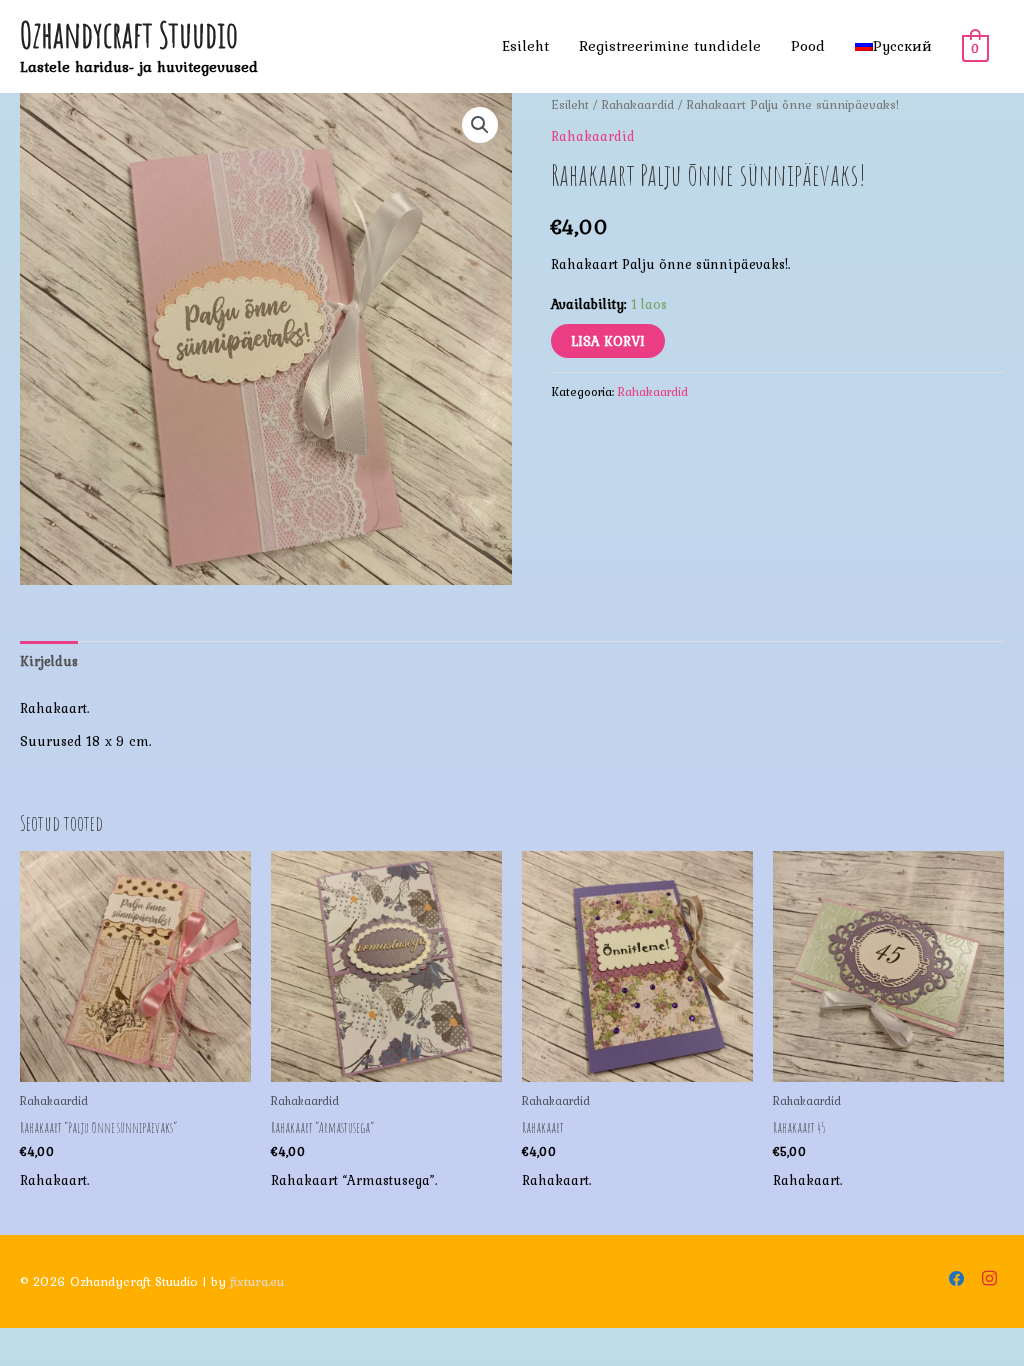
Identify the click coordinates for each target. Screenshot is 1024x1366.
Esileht (525, 46)
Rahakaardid (638, 104)
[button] (480, 125)
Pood (808, 46)
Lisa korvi (608, 341)
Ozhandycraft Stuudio (129, 34)
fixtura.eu (257, 1281)
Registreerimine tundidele (670, 46)
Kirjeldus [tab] (49, 661)
